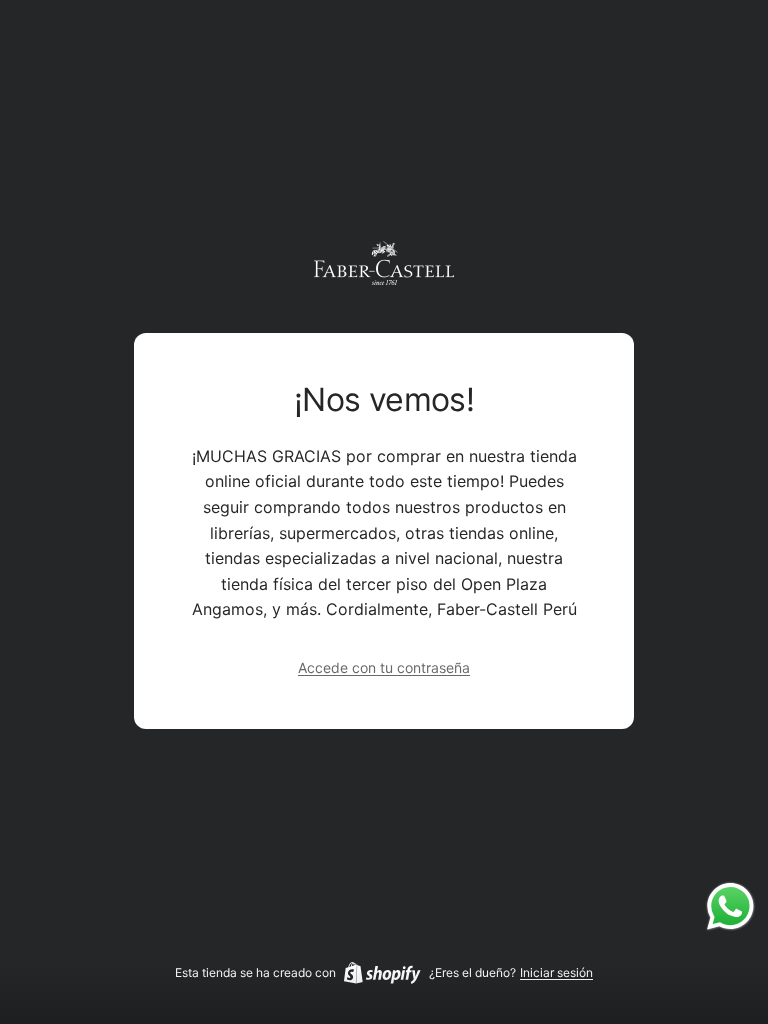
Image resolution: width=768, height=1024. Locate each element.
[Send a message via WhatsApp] (730, 906)
